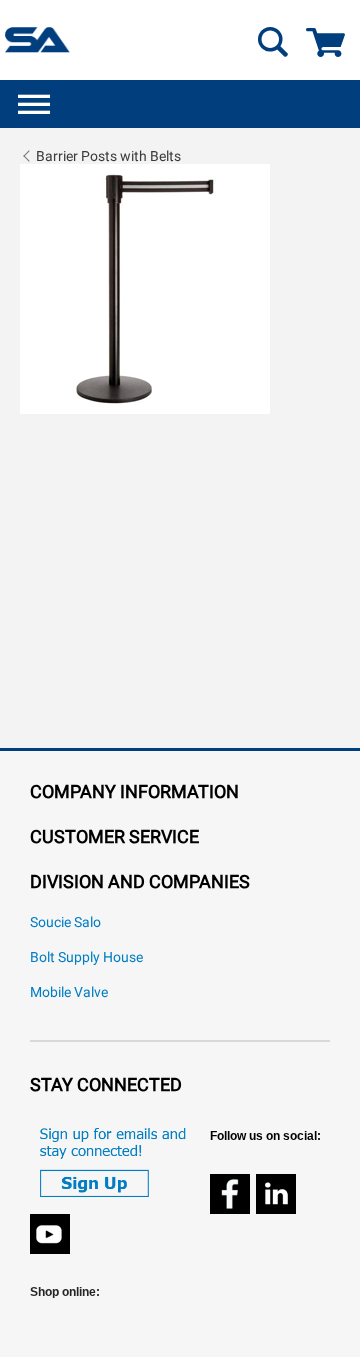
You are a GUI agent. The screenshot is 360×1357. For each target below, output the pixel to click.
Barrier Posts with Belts (108, 156)
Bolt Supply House (86, 957)
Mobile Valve (69, 992)
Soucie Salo (65, 922)
